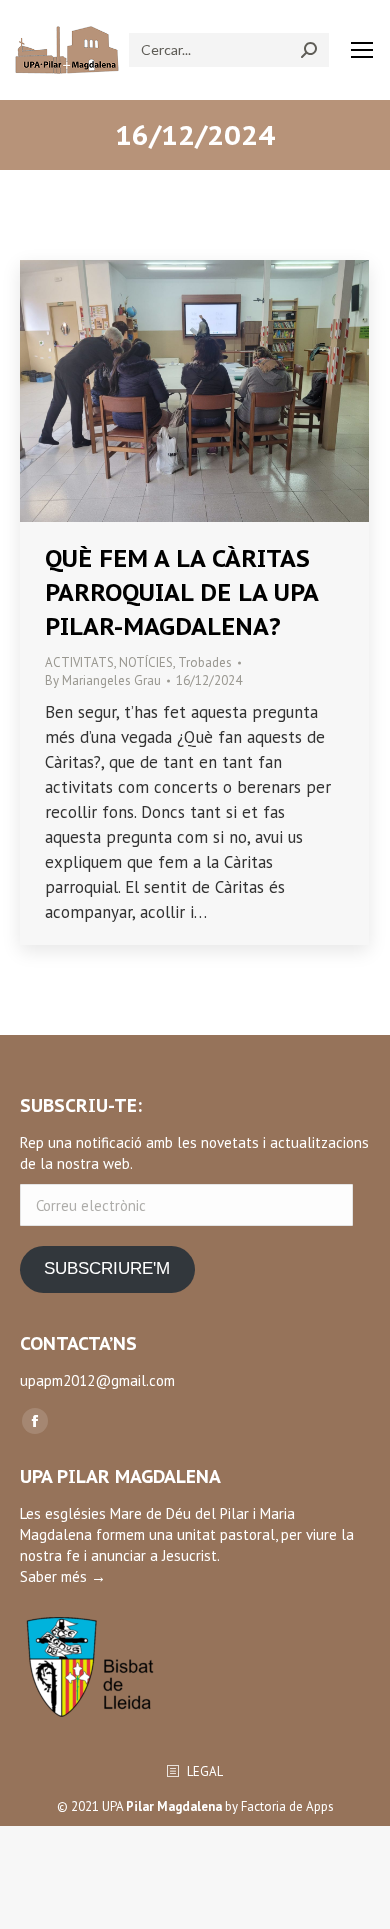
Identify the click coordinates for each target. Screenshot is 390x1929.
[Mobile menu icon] (362, 50)
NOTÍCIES (146, 662)
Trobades (205, 662)
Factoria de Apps (287, 1806)
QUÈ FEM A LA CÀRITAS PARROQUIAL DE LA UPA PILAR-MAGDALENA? (181, 592)
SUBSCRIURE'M (107, 1268)
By (103, 680)
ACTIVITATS (79, 662)
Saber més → (63, 1576)
